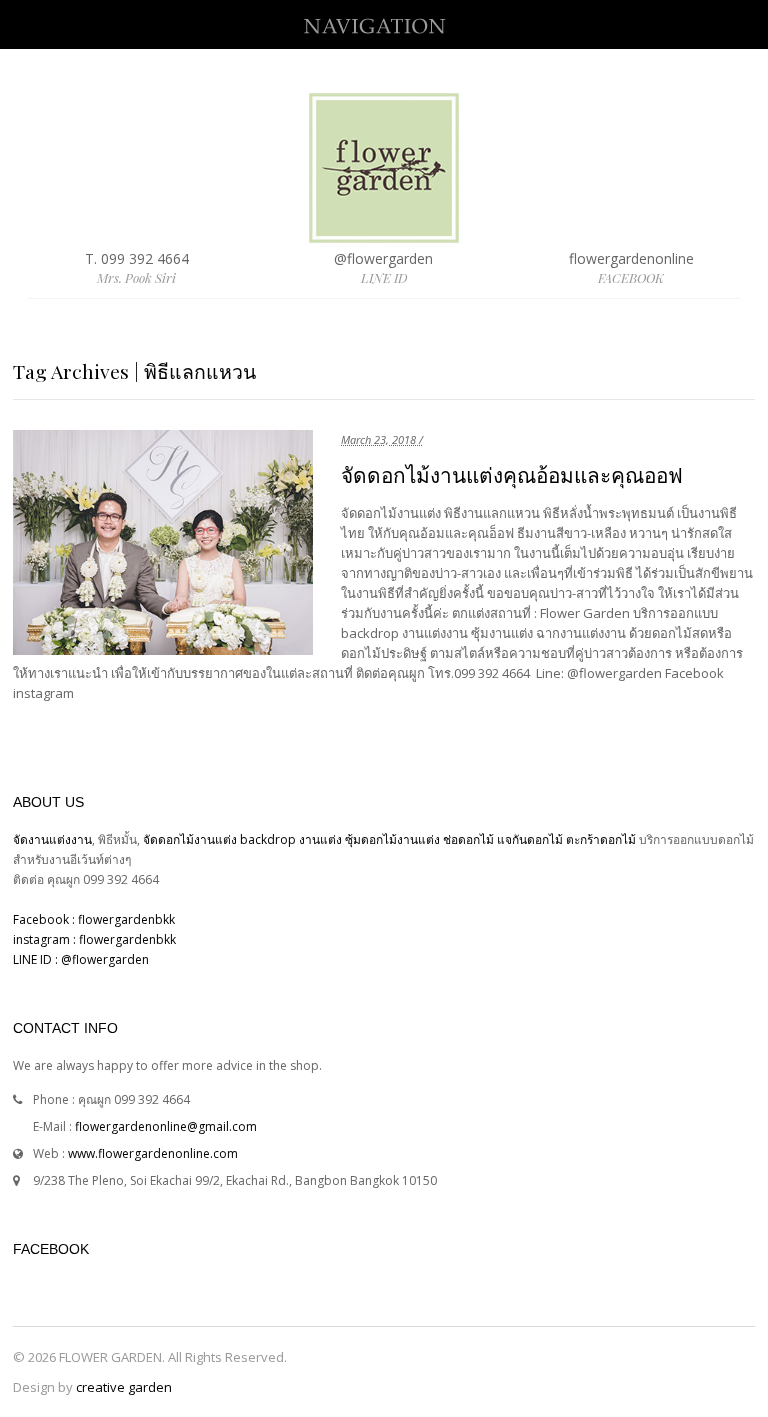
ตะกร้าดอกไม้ (602, 839)
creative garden (124, 1387)
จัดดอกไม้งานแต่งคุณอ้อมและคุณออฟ (512, 475)
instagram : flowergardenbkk (94, 939)
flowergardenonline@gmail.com (166, 1126)
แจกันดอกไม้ (531, 839)
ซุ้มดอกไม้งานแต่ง (392, 839)
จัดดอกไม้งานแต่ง (190, 839)
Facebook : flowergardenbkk (94, 919)
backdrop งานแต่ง (291, 839)
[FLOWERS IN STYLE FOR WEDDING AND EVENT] (384, 233)
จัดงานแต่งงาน (52, 839)
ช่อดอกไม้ (468, 839)
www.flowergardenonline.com (153, 1153)
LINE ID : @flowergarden (81, 959)
